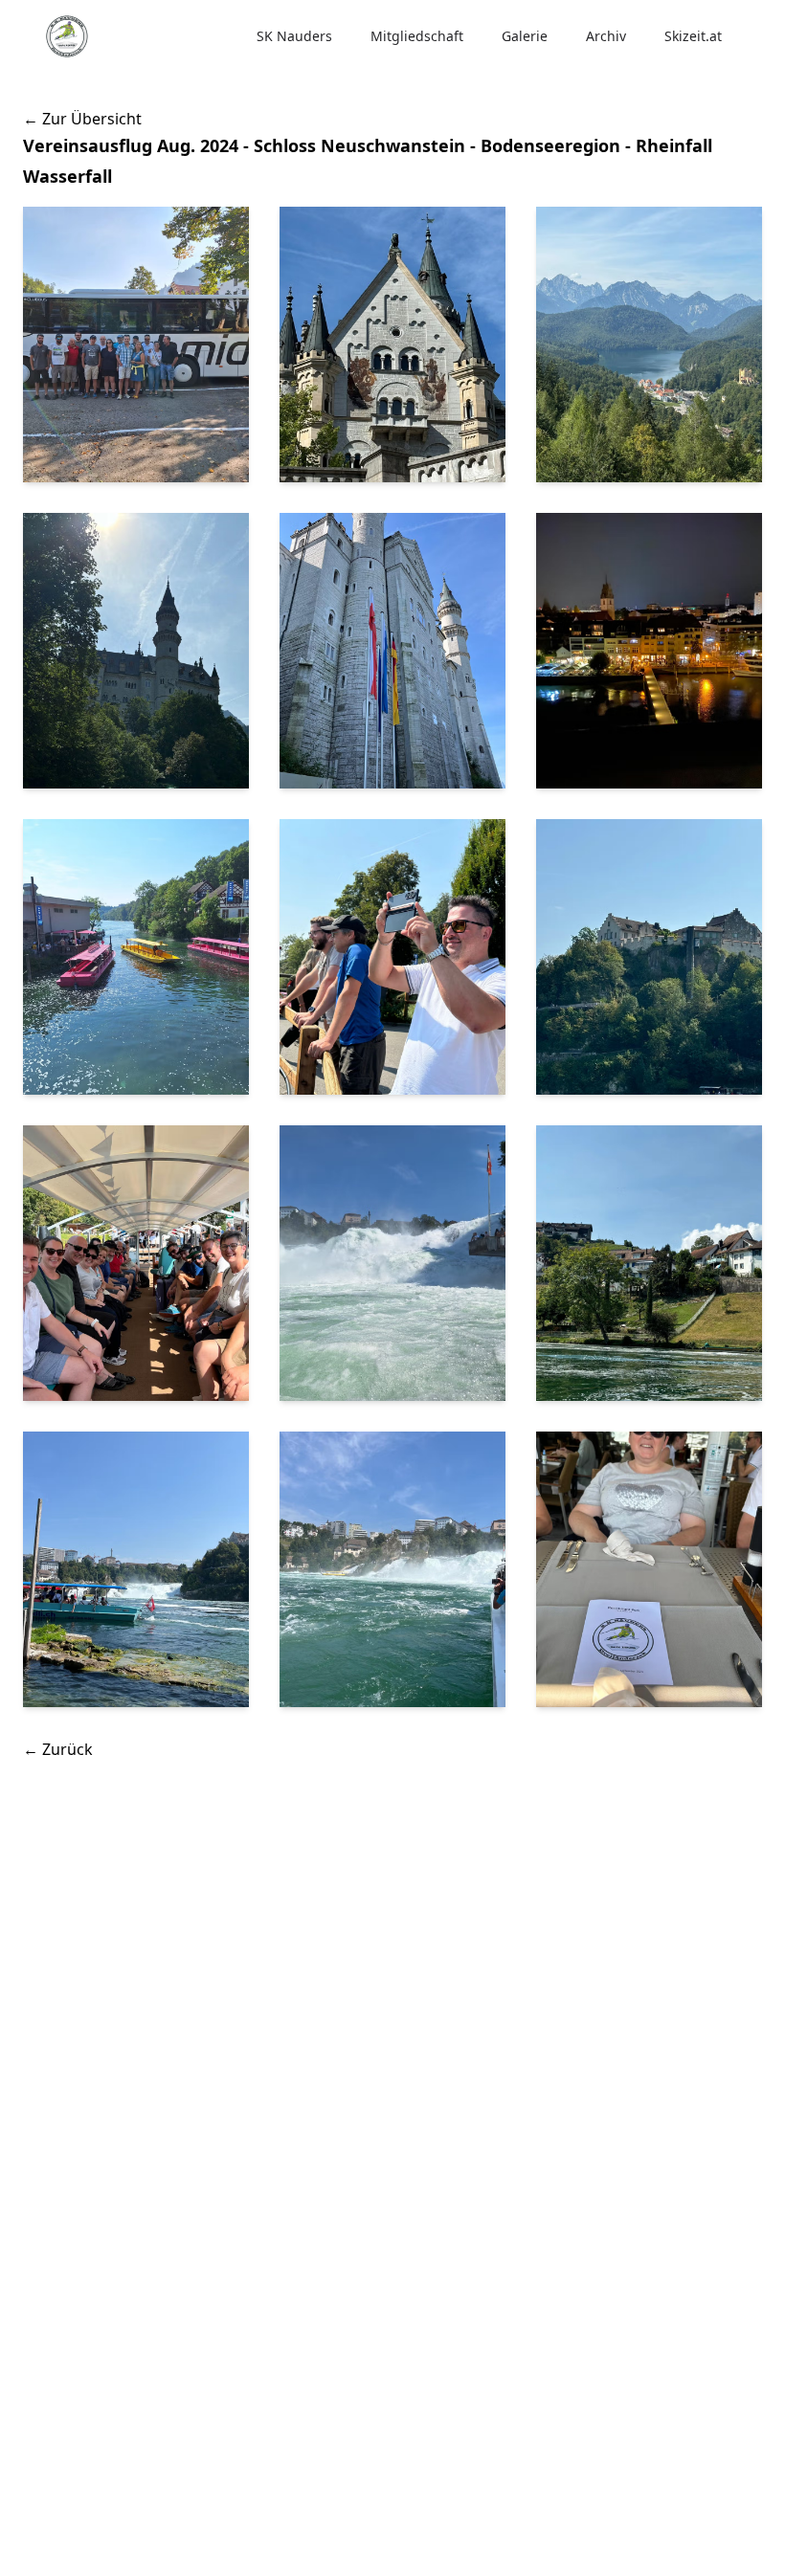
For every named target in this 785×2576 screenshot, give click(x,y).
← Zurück (58, 1749)
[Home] (67, 36)
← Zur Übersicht (82, 119)
